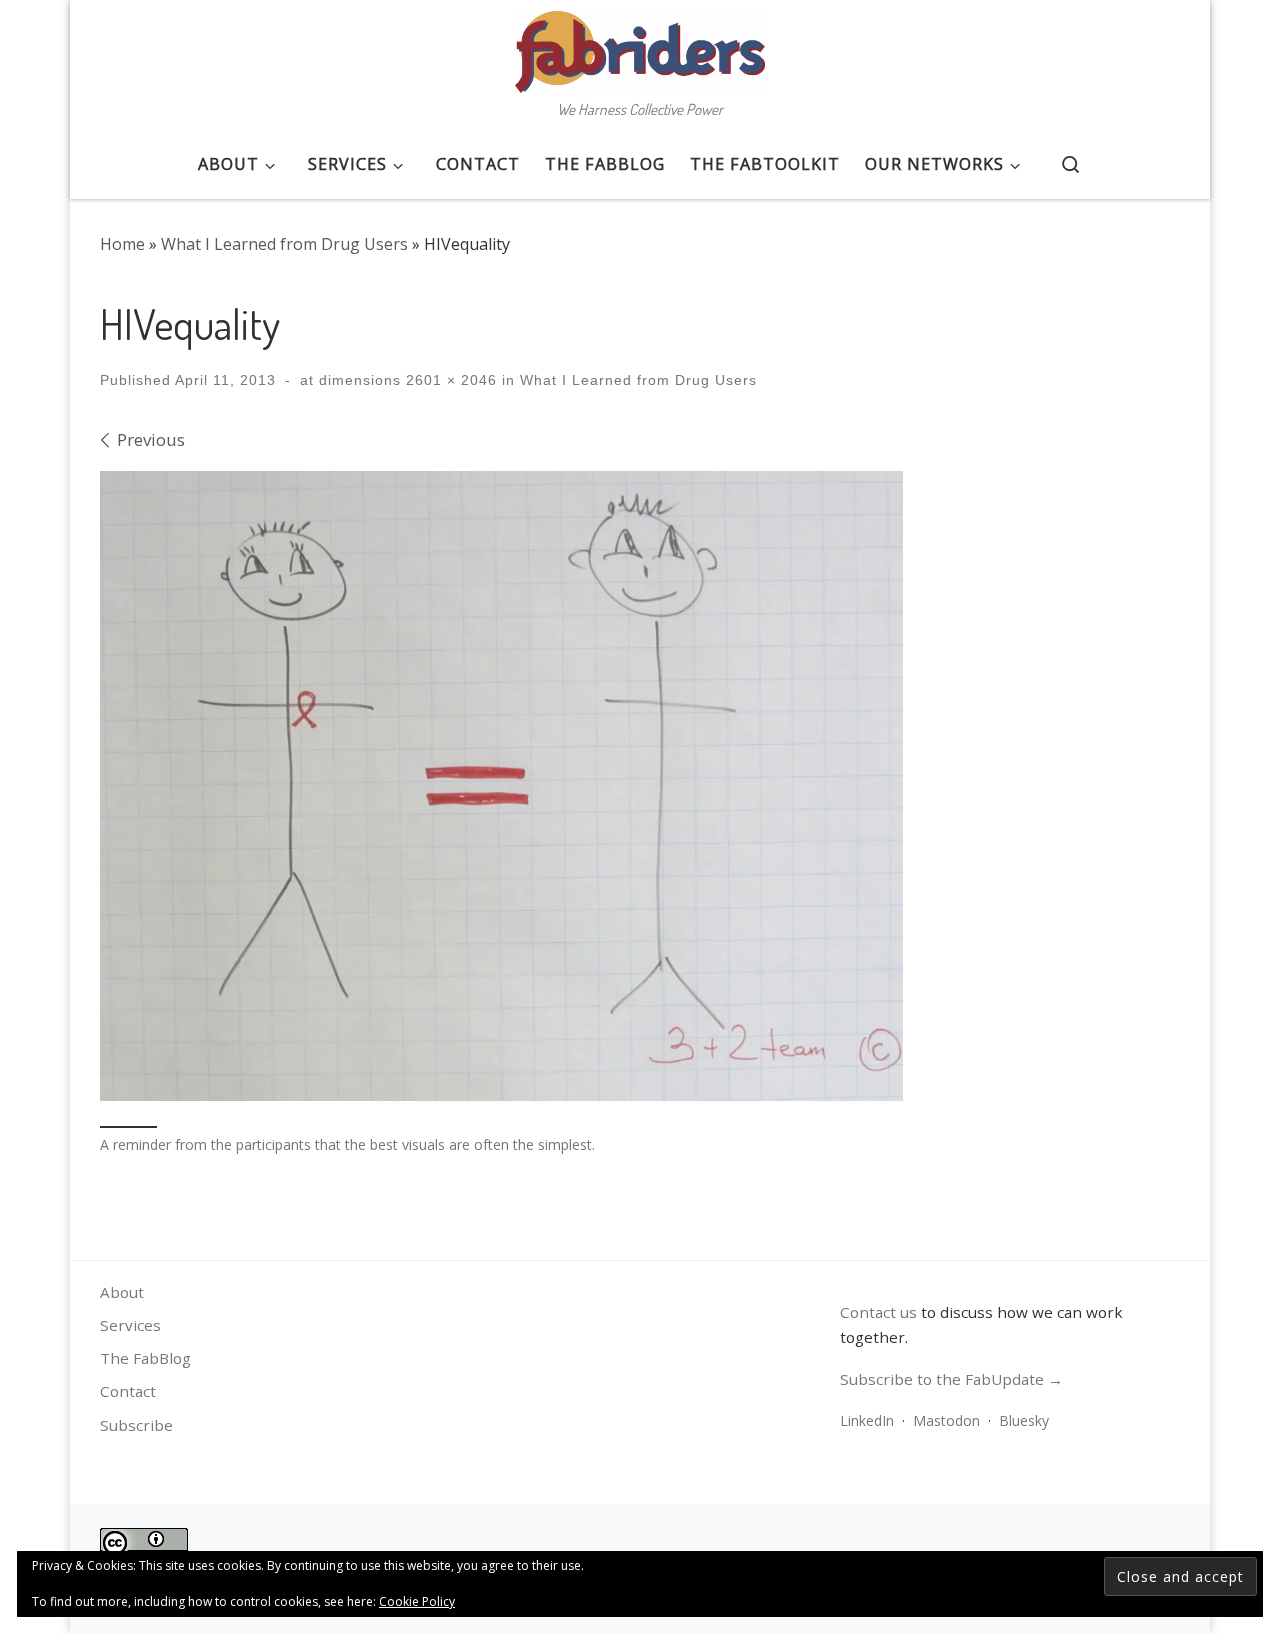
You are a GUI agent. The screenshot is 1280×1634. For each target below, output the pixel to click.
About (122, 1292)
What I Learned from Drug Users (284, 244)
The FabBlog (145, 1358)
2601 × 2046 (449, 380)
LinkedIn (867, 1420)
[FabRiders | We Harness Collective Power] (640, 46)
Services (130, 1325)
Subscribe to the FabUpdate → (951, 1379)
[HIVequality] (501, 786)
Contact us (878, 1312)
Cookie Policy (417, 1601)
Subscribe (136, 1425)
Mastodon (946, 1420)
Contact (128, 1391)
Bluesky (1024, 1420)
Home (122, 244)
